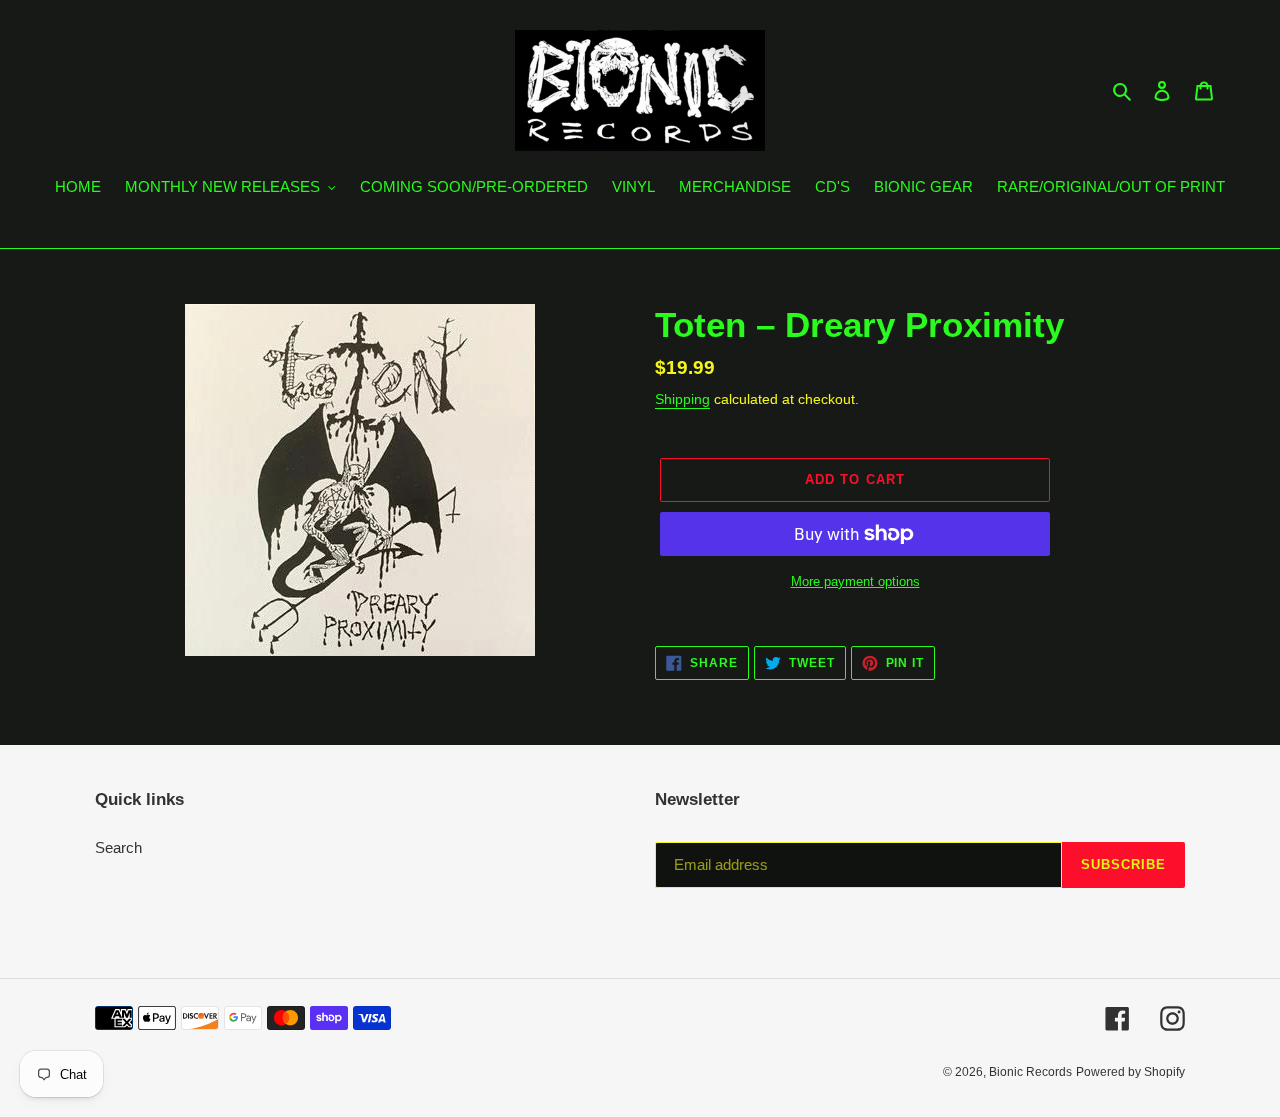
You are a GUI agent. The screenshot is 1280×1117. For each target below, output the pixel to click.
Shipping (682, 399)
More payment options (855, 581)
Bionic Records (1030, 1072)
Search (118, 847)
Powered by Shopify (1130, 1072)
